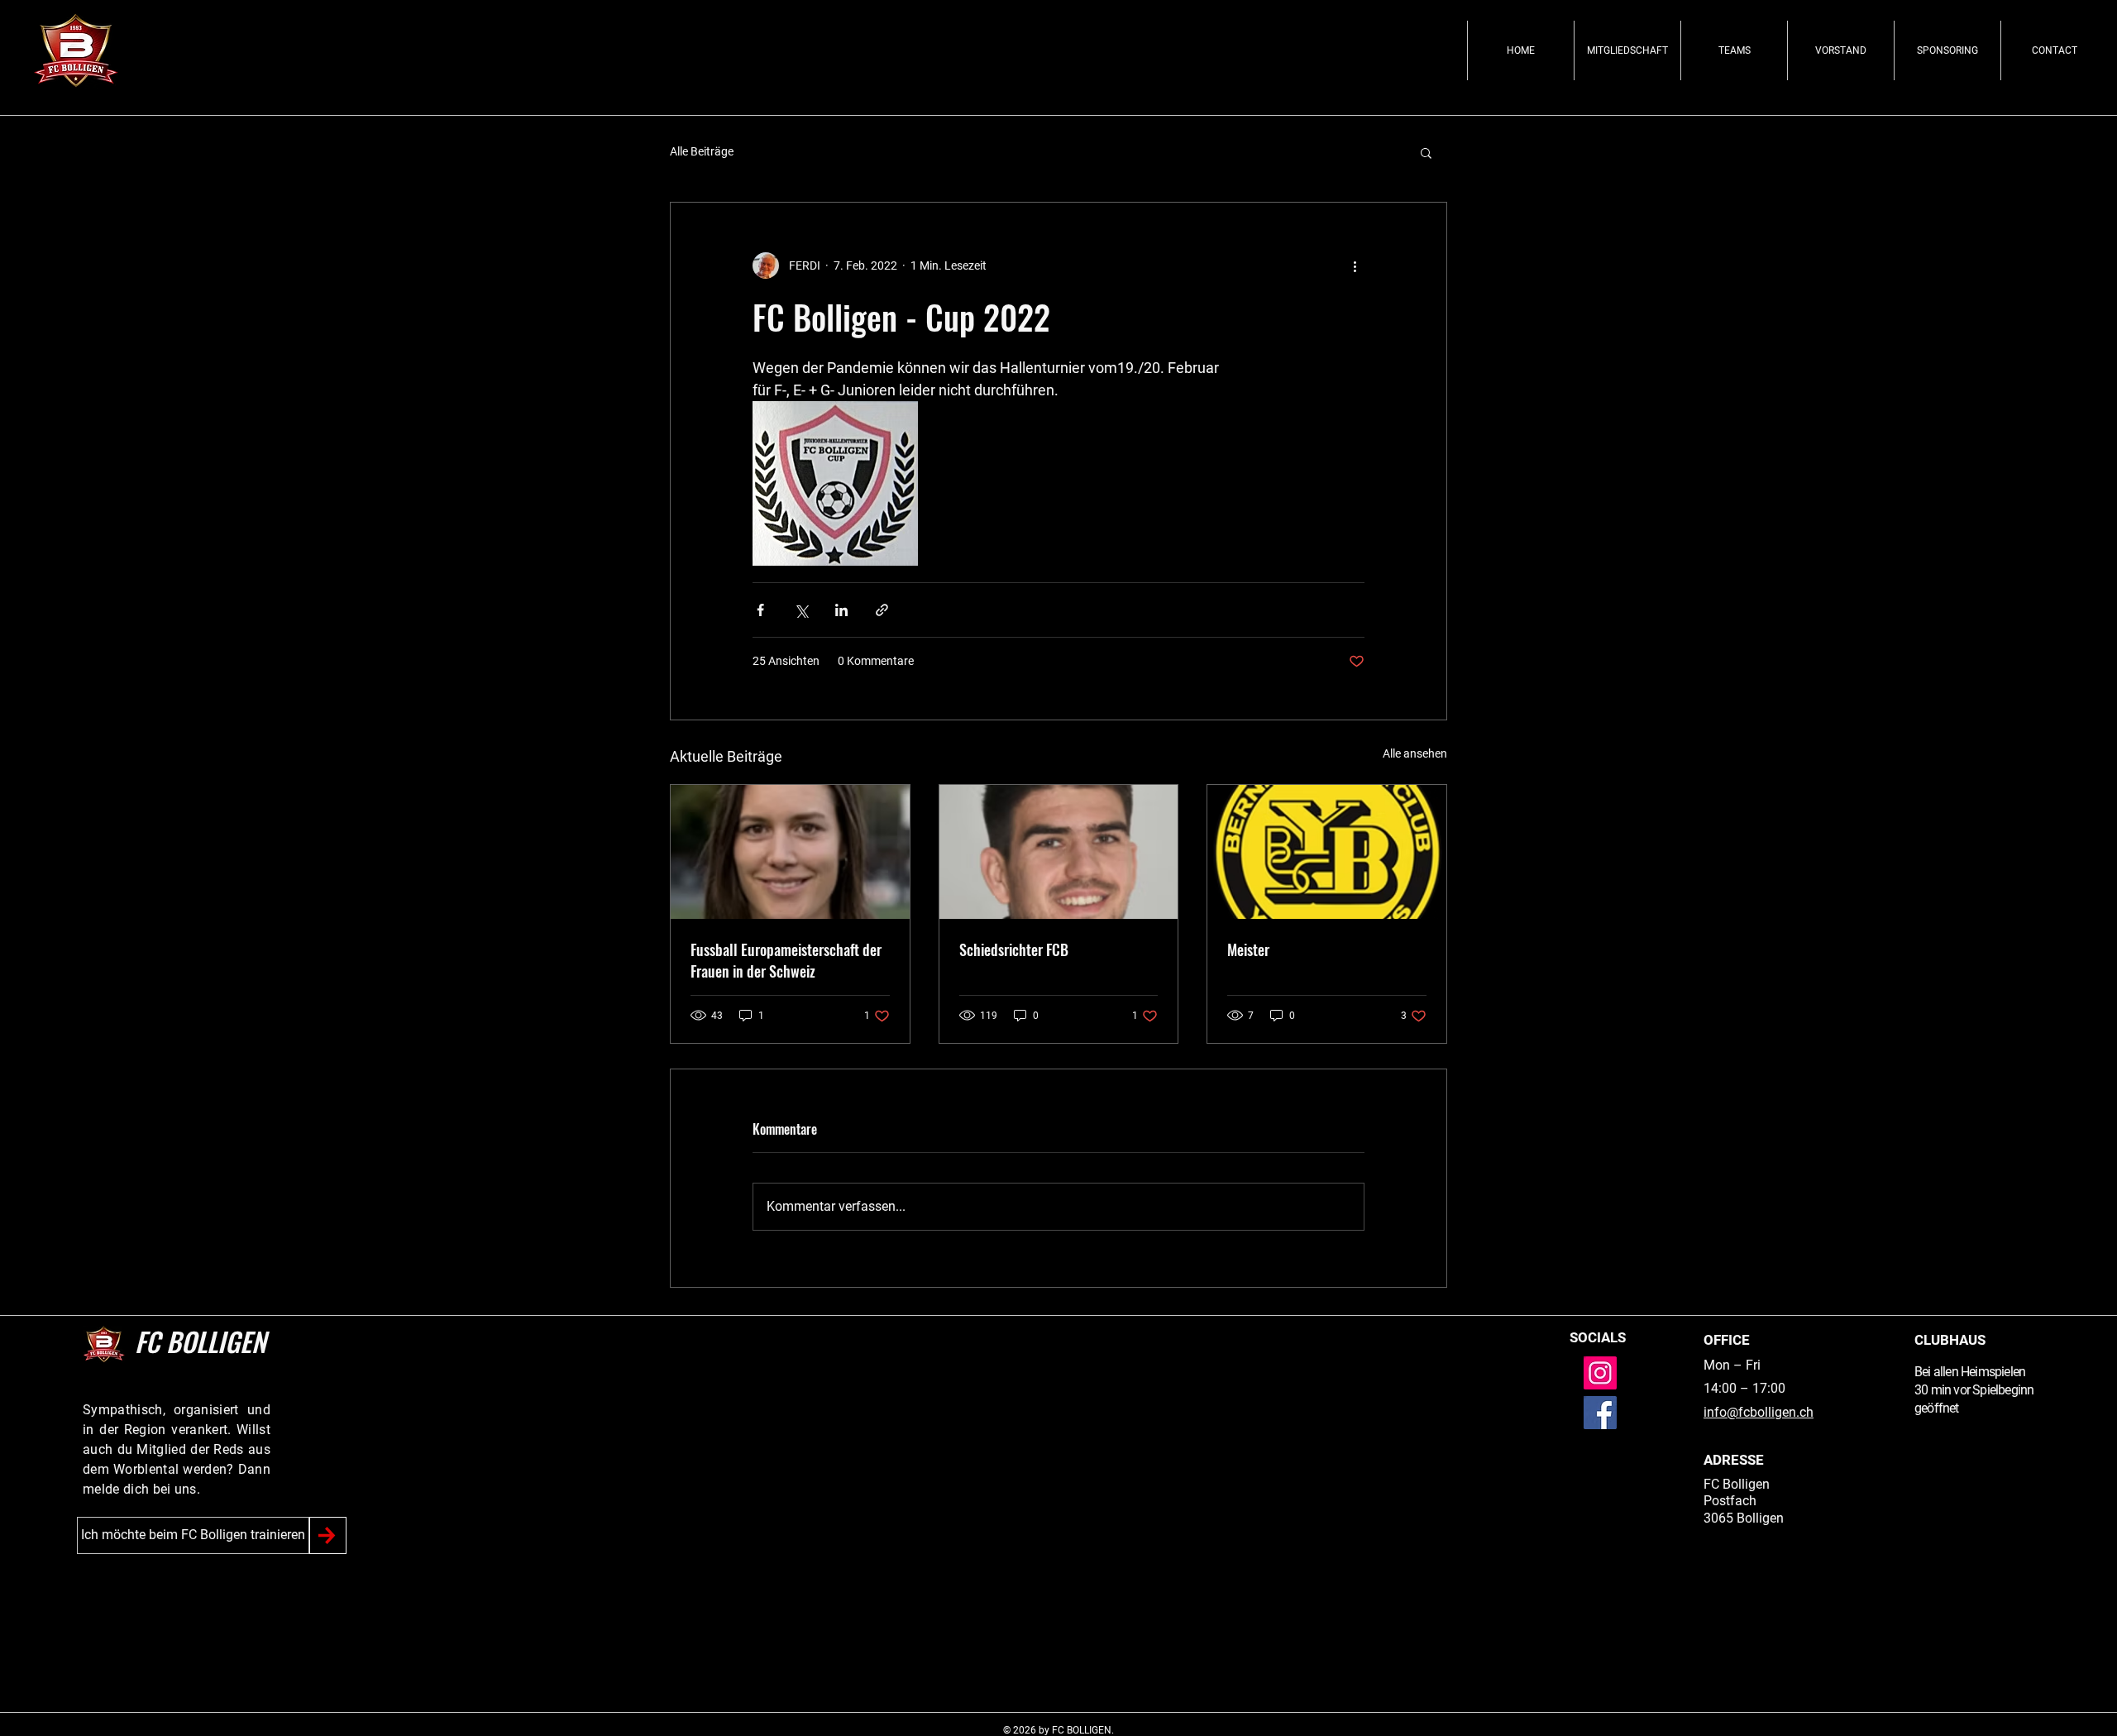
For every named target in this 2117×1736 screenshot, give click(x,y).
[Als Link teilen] (882, 610)
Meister (1248, 949)
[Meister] (1327, 852)
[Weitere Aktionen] (1355, 265)
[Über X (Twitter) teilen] (801, 610)
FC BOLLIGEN (200, 1341)
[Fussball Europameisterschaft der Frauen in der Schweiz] (790, 852)
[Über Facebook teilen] (760, 610)
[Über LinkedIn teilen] (841, 610)
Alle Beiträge (702, 151)
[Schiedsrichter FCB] (1059, 852)
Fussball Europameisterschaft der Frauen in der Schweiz (786, 960)
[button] (1426, 152)
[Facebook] (1600, 1413)
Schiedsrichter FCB (1014, 949)
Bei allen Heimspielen (1970, 1372)
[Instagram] (1600, 1373)
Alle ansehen (1415, 753)
